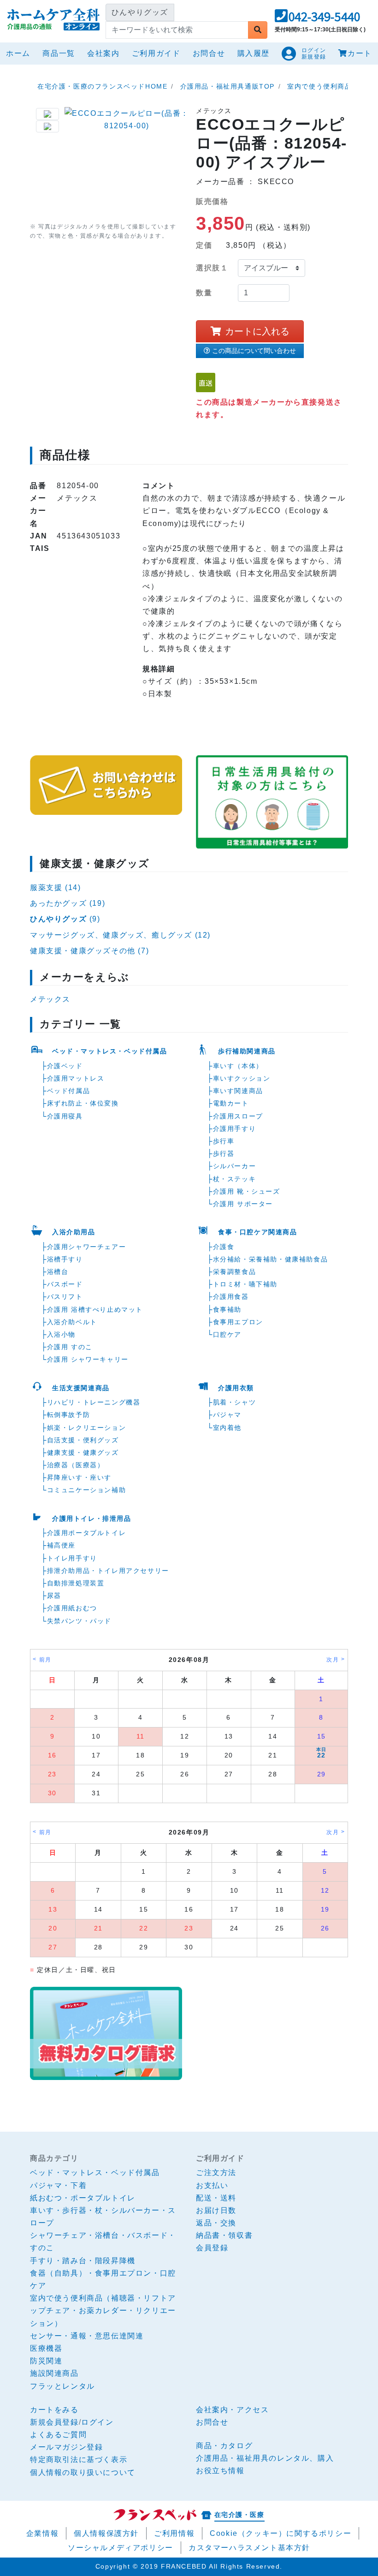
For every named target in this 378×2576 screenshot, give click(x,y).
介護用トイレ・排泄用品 (92, 1518)
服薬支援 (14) (55, 888)
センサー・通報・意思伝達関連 (87, 2336)
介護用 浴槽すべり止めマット (95, 1309)
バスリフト (65, 1297)
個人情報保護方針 (106, 2533)
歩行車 (224, 1141)
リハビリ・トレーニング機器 (94, 1402)
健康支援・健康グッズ (83, 1452)
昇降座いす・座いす (79, 1477)
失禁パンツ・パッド (79, 1621)
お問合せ (209, 53)
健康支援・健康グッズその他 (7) (89, 951)
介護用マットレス (76, 1078)
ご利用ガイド (156, 53)
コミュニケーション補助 (87, 1490)
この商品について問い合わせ (254, 351)
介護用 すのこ (70, 1347)
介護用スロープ (238, 1116)
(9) (65, 919)
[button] (317, 19)
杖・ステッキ (235, 1179)
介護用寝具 (65, 1116)
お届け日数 (216, 2210)
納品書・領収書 (224, 2235)
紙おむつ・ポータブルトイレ (83, 2198)
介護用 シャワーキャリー (88, 1359)
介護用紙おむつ (72, 1608)
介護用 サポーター (243, 1204)
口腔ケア (227, 1334)
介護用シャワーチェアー (87, 1247)
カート (360, 53)
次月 (333, 1660)
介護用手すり (235, 1129)
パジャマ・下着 (58, 2185)
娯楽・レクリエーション (87, 1428)
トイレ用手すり (72, 1558)
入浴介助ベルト (72, 1322)
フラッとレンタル (62, 2386)
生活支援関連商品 (81, 1388)
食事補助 (227, 1309)
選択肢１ (212, 268)
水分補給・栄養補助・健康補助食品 (271, 1259)
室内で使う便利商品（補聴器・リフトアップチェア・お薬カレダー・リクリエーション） (103, 2310)
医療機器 (46, 2348)
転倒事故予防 (69, 1415)
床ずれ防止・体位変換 (83, 1103)
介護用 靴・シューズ (247, 1191)
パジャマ (227, 1415)
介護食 (224, 1247)
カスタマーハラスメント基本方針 (249, 2548)
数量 (204, 293)
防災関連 (46, 2361)
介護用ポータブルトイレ (87, 1533)
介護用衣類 (236, 1388)
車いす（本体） (238, 1066)
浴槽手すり (65, 1259)
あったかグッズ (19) (68, 903)
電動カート (231, 1103)
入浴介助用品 (74, 1232)
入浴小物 (61, 1334)
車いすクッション (242, 1078)
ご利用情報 (174, 2533)
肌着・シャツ (235, 1402)
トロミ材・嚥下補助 (245, 1284)
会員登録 (212, 2248)
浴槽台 (58, 1272)
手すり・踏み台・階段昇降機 (83, 2261)
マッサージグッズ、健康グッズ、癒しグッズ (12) (120, 935)
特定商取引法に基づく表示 (79, 2459)
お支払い (212, 2185)
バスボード (65, 1284)
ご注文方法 (216, 2173)
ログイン (97, 2422)
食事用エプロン (238, 1322)
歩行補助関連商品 (247, 1051)
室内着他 (227, 1428)
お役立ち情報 (220, 2471)
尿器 (54, 1596)
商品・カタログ (224, 2446)
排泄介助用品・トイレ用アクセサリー (108, 1571)
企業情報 (42, 2533)
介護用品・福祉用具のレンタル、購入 (265, 2458)
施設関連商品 (54, 2373)
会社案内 (103, 53)
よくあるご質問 (58, 2435)
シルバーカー (235, 1166)
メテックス (50, 999)
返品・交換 (216, 2223)
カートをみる (54, 2410)
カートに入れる (257, 331)
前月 (45, 1660)
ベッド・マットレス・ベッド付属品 (110, 1051)
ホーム (20, 53)
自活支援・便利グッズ (83, 1440)
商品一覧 (59, 53)
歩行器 (224, 1154)
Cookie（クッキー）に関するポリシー (281, 2533)
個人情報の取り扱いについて (83, 2472)
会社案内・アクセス (232, 2410)
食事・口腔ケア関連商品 (258, 1232)
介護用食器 (231, 1297)
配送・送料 (216, 2198)
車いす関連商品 (238, 1091)
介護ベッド (65, 1066)
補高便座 (61, 1545)
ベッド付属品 (69, 1091)
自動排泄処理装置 (76, 1583)
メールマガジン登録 (66, 2447)
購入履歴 (254, 53)
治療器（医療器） (76, 1465)
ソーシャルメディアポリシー (121, 2548)
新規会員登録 (54, 2422)
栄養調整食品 (235, 1272)
